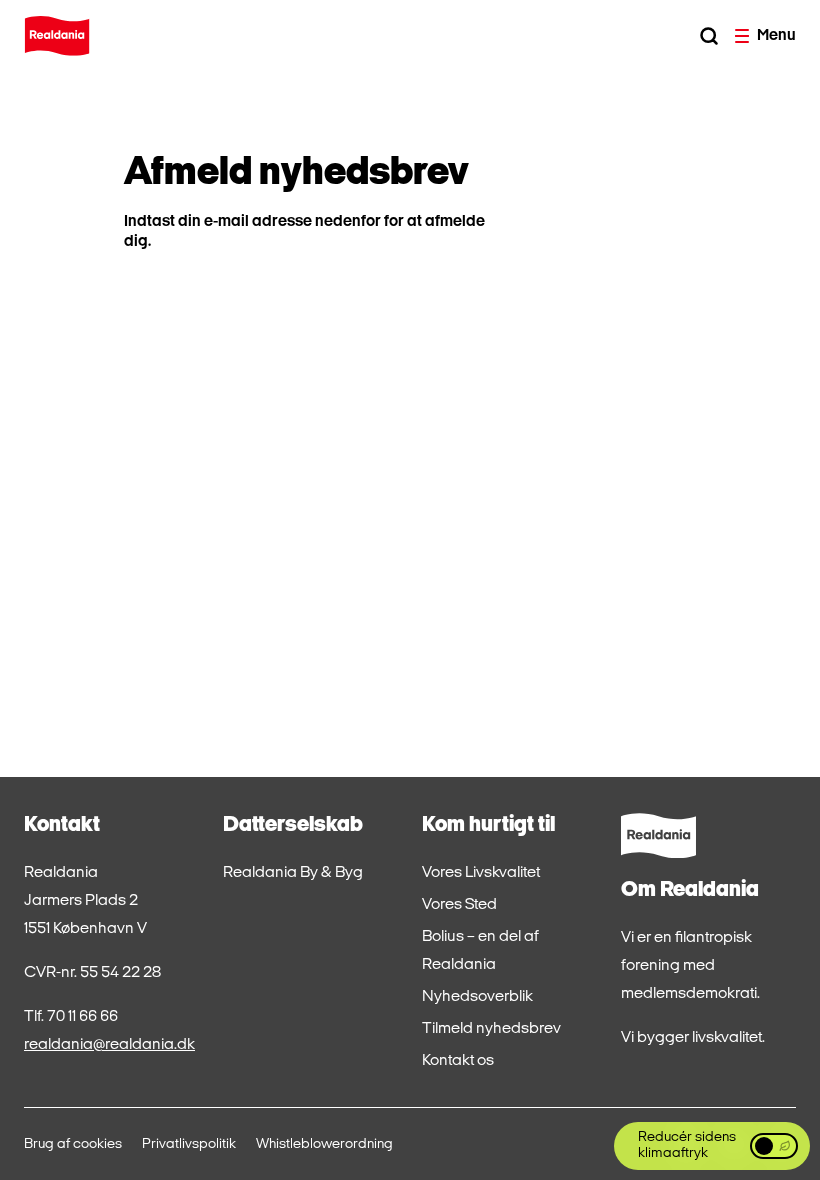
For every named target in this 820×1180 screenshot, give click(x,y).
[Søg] (709, 36)
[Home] (57, 36)
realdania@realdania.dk (109, 1045)
